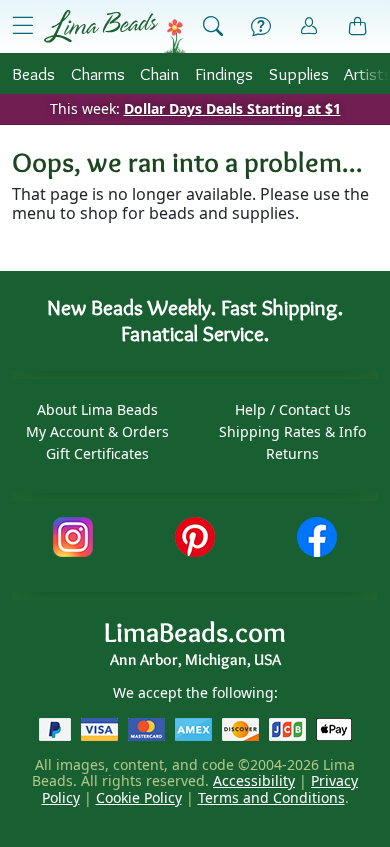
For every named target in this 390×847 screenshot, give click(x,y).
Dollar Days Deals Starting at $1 (232, 108)
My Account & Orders (97, 431)
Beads (33, 73)
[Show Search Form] (213, 27)
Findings (224, 73)
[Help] (261, 27)
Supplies (299, 73)
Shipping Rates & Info (292, 431)
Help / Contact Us (293, 409)
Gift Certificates (97, 453)
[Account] (309, 26)
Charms (98, 73)
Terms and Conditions (271, 797)
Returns (292, 453)
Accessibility (254, 780)
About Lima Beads (97, 409)
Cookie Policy (139, 797)
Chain (159, 73)
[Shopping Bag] (358, 27)
